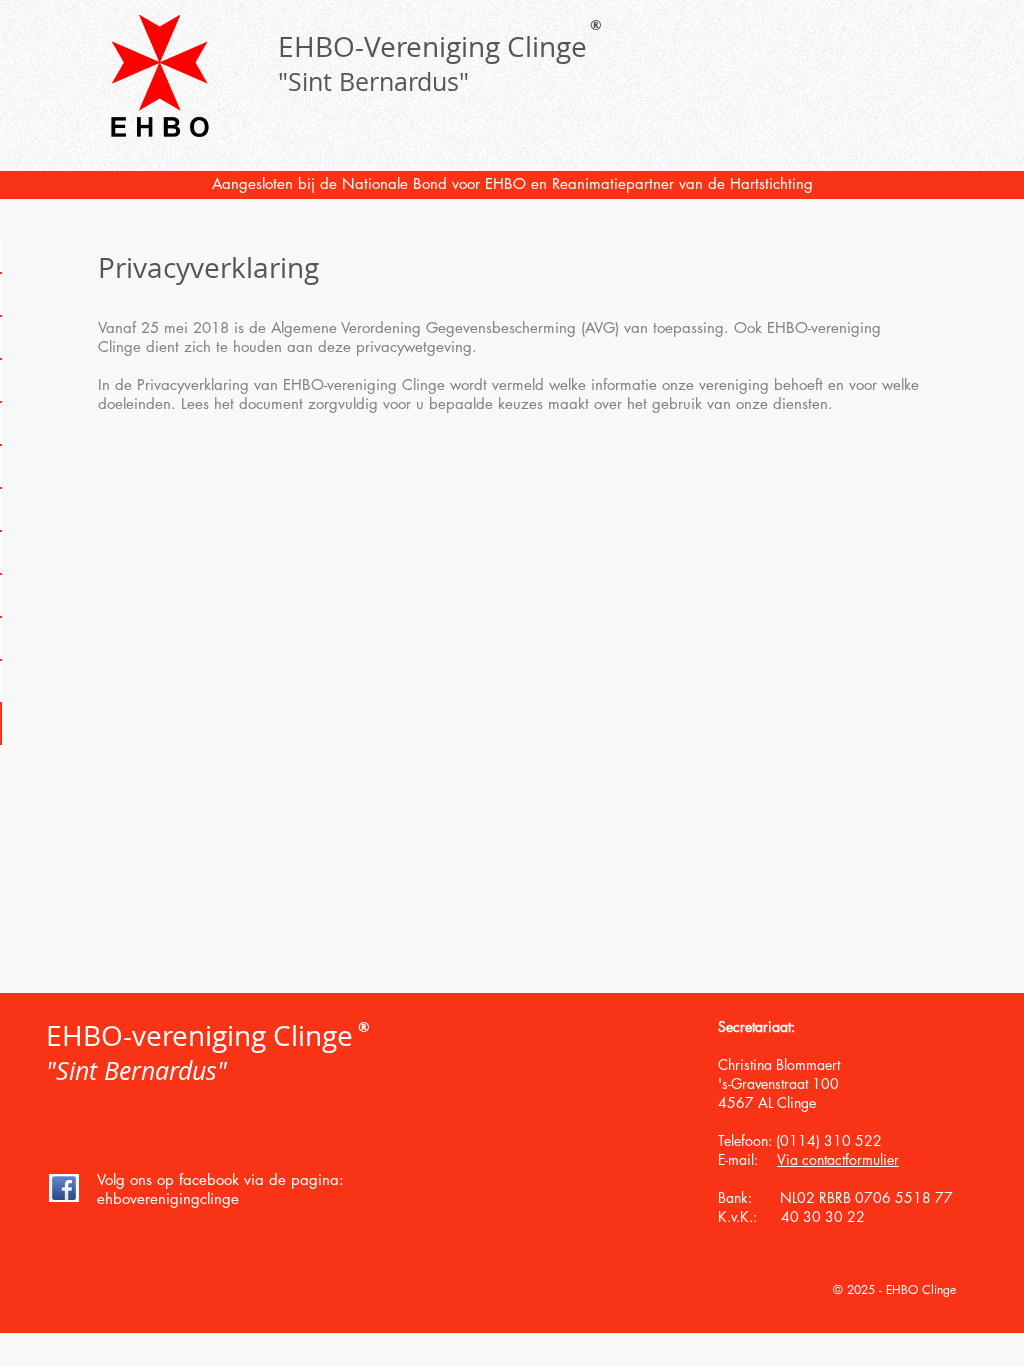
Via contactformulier (838, 1159)
